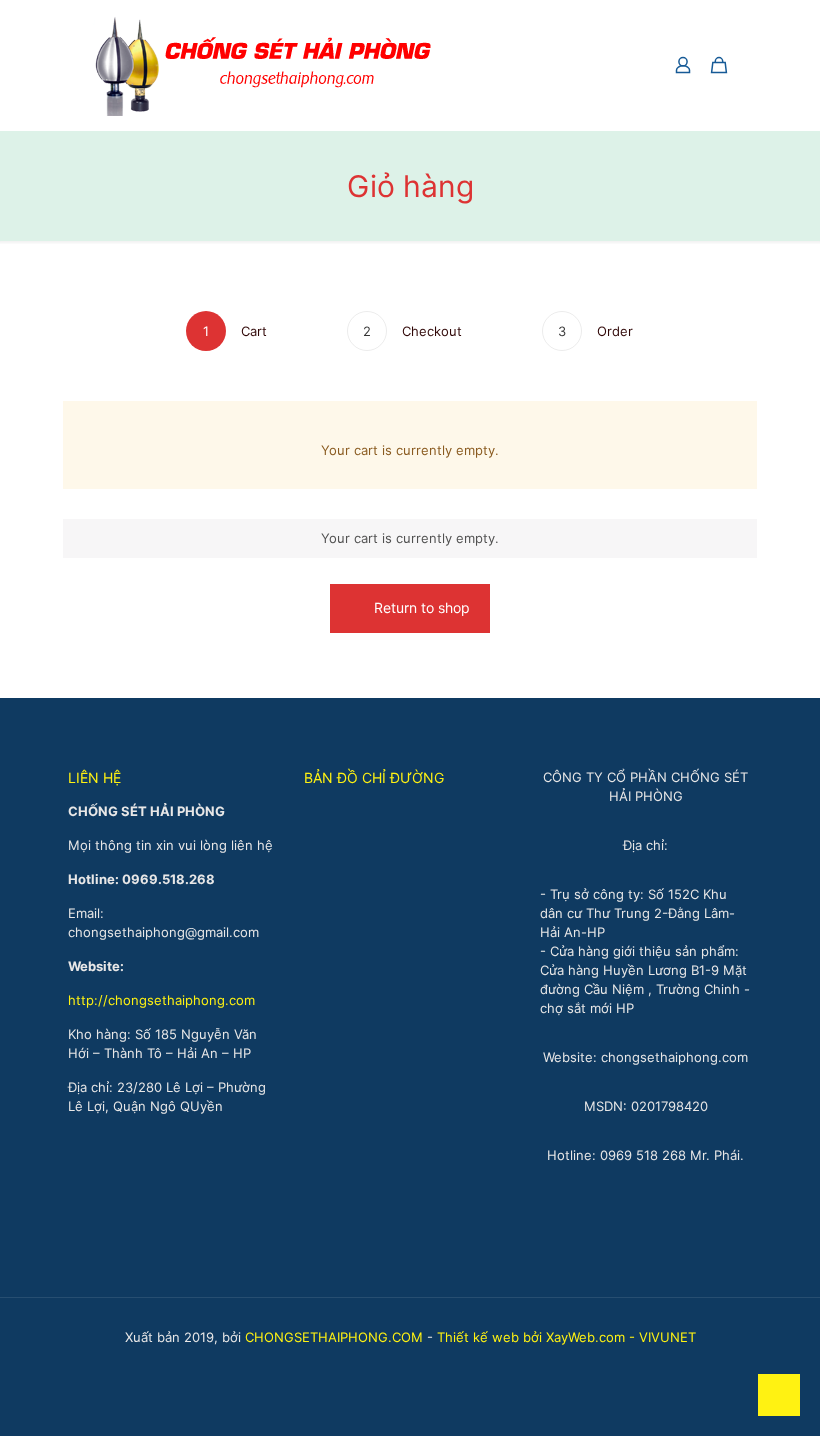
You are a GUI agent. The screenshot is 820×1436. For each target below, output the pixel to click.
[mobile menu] (613, 65)
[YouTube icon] (420, 1365)
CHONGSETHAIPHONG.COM (334, 1337)
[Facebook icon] (399, 1365)
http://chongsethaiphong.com (161, 1000)
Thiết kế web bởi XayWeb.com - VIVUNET (566, 1337)
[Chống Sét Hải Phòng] (263, 65)
